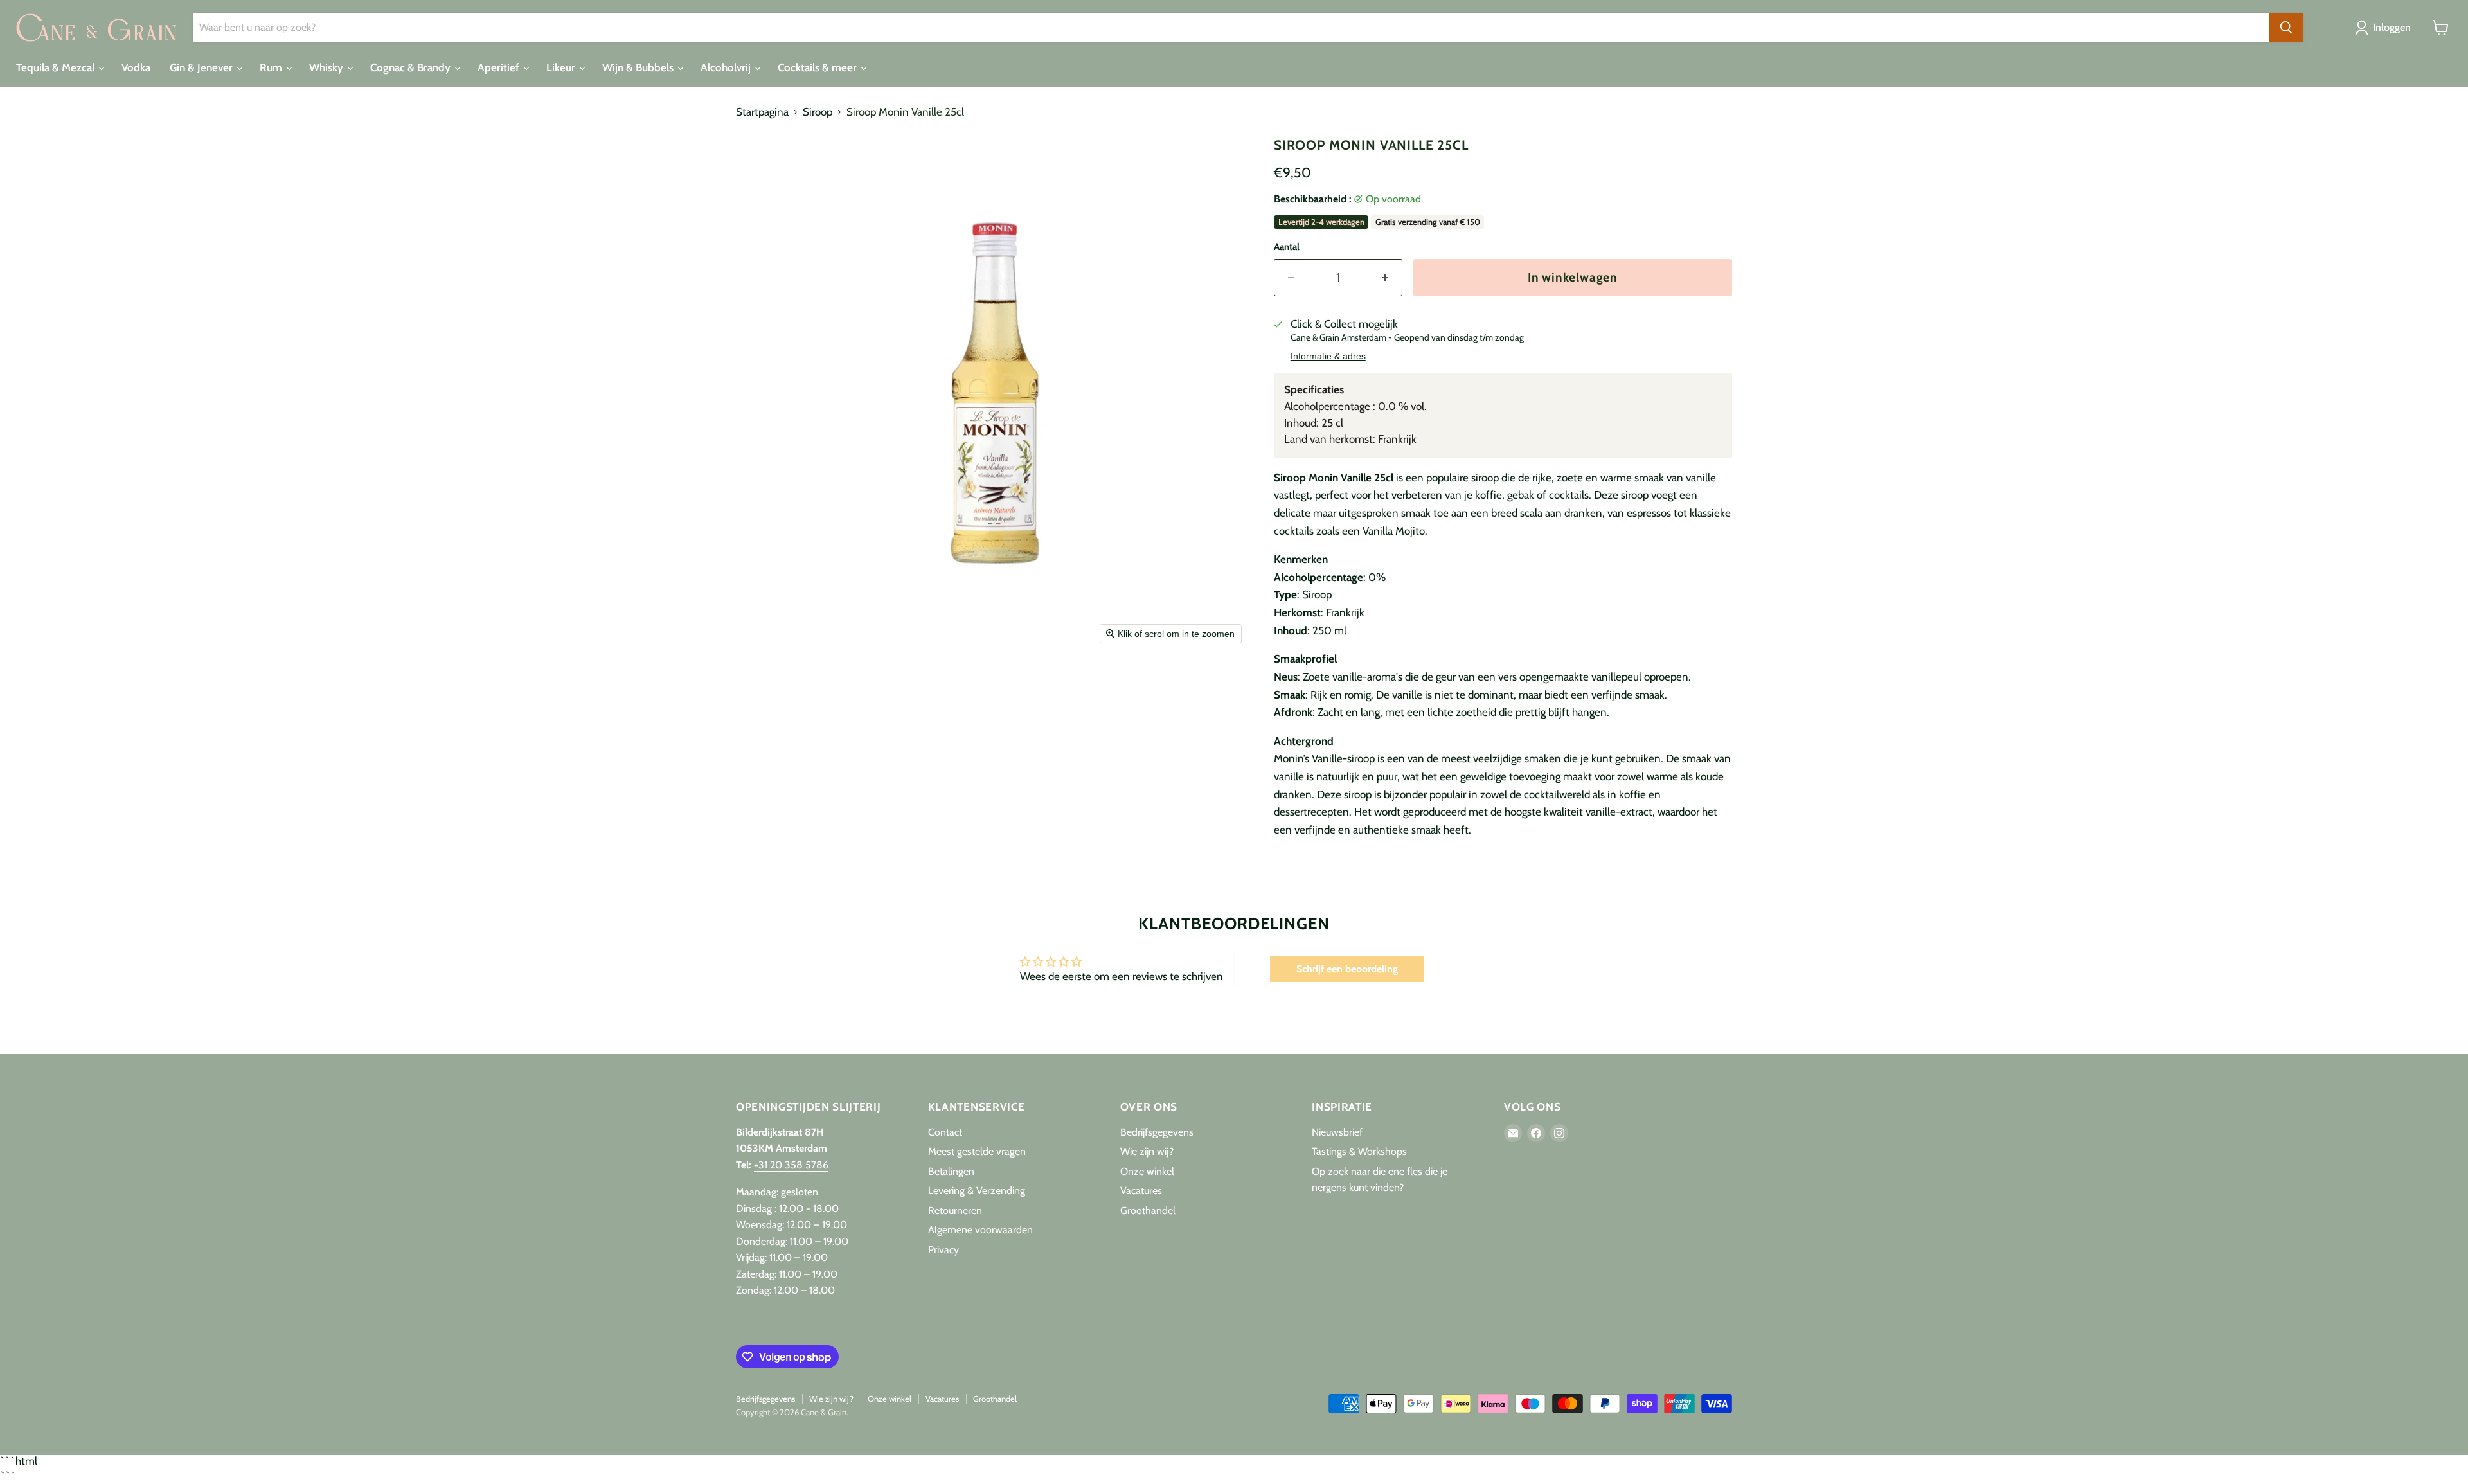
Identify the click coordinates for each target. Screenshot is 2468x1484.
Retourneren (955, 1211)
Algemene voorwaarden (980, 1230)
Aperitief (500, 67)
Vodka (136, 67)
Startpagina (762, 112)
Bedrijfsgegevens (1157, 1132)
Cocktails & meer (818, 67)
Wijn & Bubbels (639, 67)
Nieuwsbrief (1337, 1132)
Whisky (327, 67)
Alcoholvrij (727, 67)
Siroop (818, 112)
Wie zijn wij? (1147, 1151)
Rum (272, 67)
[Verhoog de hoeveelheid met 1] (1386, 278)
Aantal (1287, 247)
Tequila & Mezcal (57, 67)
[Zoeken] (2286, 28)
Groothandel (1148, 1211)
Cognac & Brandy (412, 67)
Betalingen (951, 1171)
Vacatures (1141, 1191)
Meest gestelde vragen (977, 1151)
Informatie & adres (1328, 356)
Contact (945, 1132)
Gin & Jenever (202, 67)
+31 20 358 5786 (791, 1165)
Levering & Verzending (977, 1191)
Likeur (562, 67)
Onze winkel (1147, 1171)
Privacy (943, 1250)
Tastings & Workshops (1359, 1151)
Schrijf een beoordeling (1347, 969)
